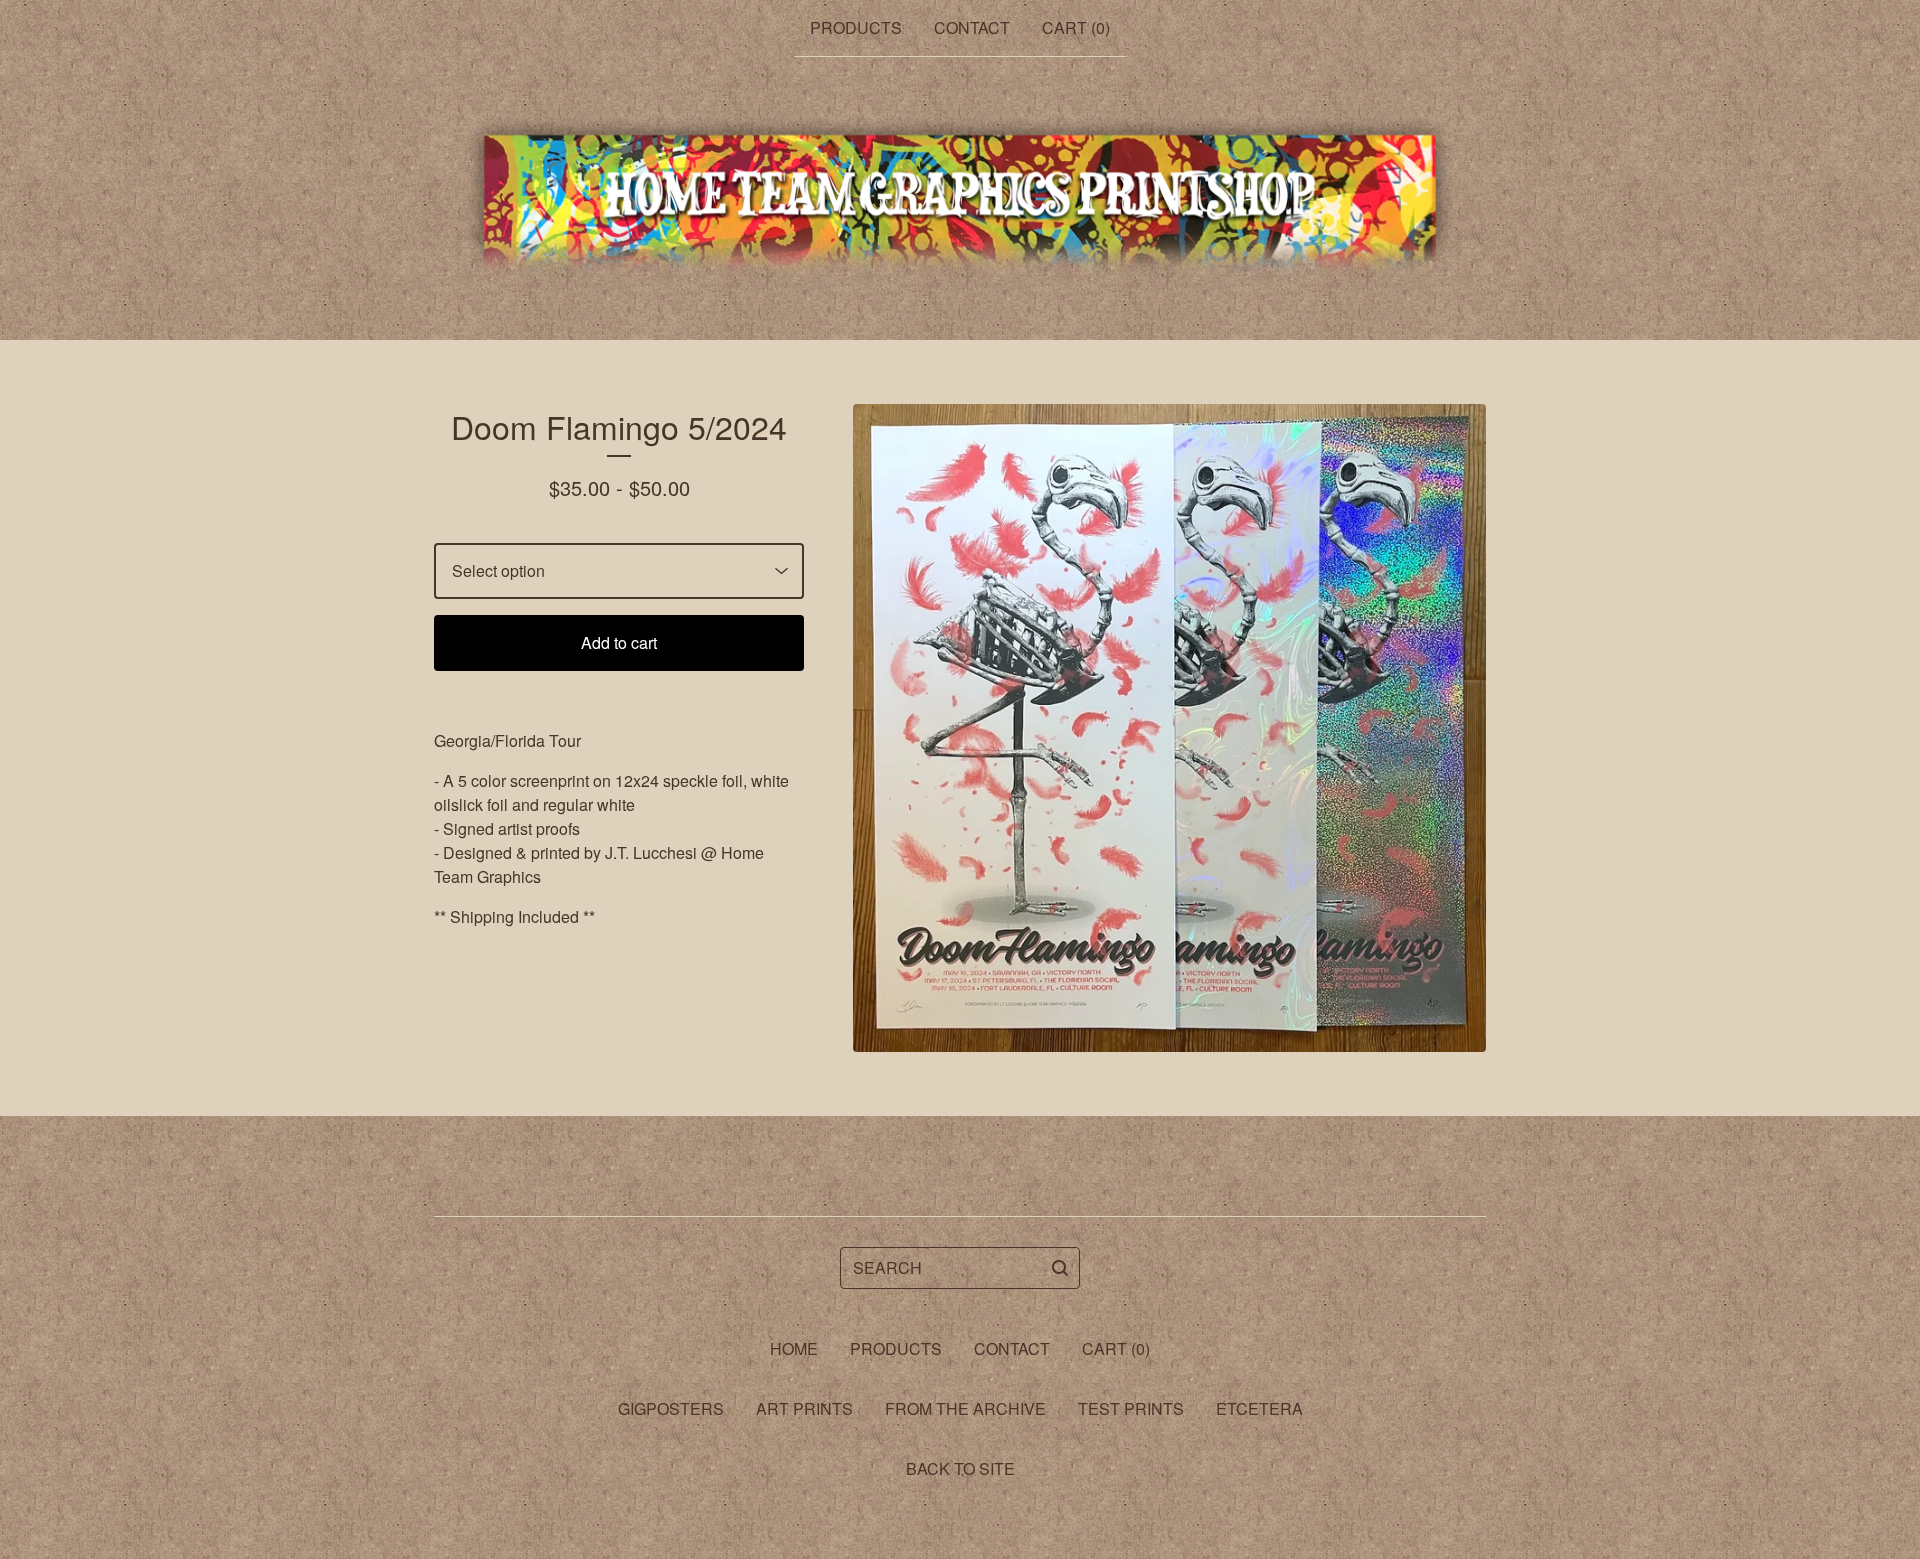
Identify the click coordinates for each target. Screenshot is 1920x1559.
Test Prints (1131, 1408)
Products (856, 27)
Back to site (960, 1468)
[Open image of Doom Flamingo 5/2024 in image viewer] (1169, 728)
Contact (972, 27)
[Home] (960, 199)
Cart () (1076, 27)
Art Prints (804, 1408)
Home (794, 1348)
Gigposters (671, 1408)
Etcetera (1259, 1408)
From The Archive (965, 1408)
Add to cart (619, 642)
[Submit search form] (1060, 1268)
